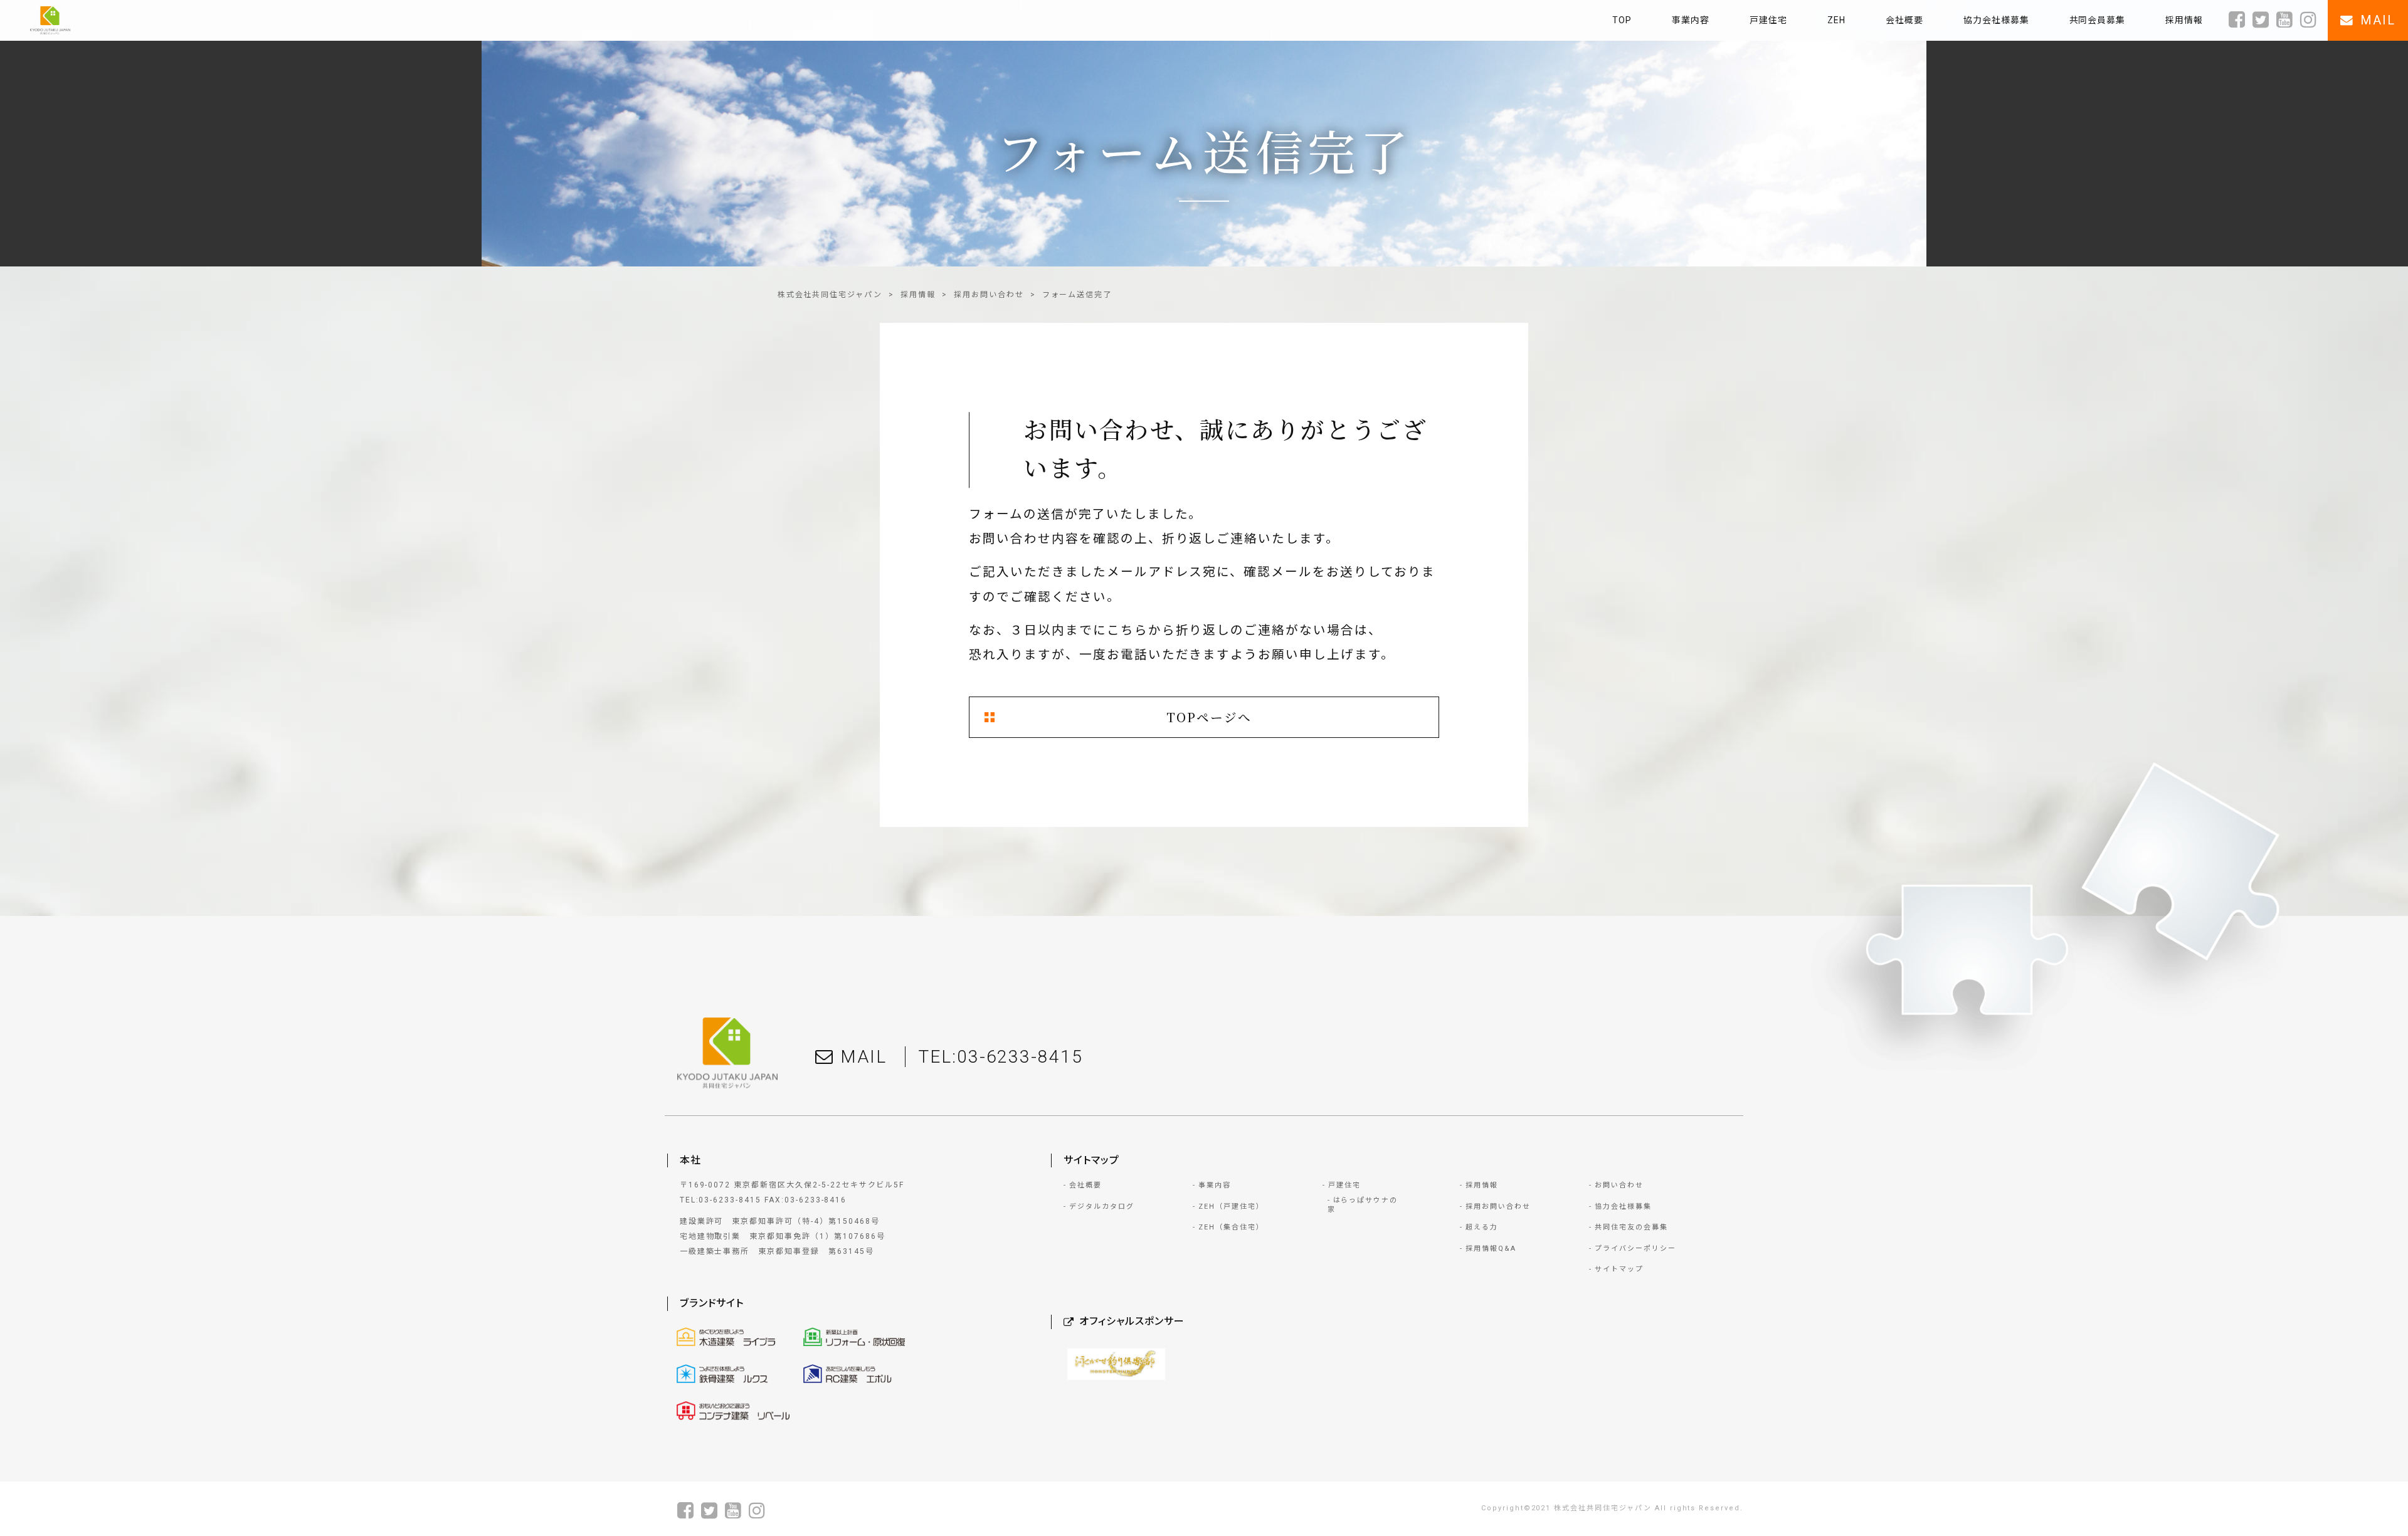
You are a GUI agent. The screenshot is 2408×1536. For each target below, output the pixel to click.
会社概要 (1085, 1185)
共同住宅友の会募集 (1631, 1227)
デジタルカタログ (1102, 1207)
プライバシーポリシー (1635, 1249)
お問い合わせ (1619, 1185)
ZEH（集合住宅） (1231, 1227)
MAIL (863, 1057)
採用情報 (918, 295)
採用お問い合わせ (989, 295)
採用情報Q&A (1491, 1249)
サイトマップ (1619, 1269)
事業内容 (1215, 1185)
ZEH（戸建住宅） (1231, 1207)
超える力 (1482, 1227)
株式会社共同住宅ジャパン (830, 295)
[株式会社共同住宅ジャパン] (50, 20)
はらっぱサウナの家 (1363, 1205)
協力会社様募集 (1623, 1207)
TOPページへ (1209, 717)
